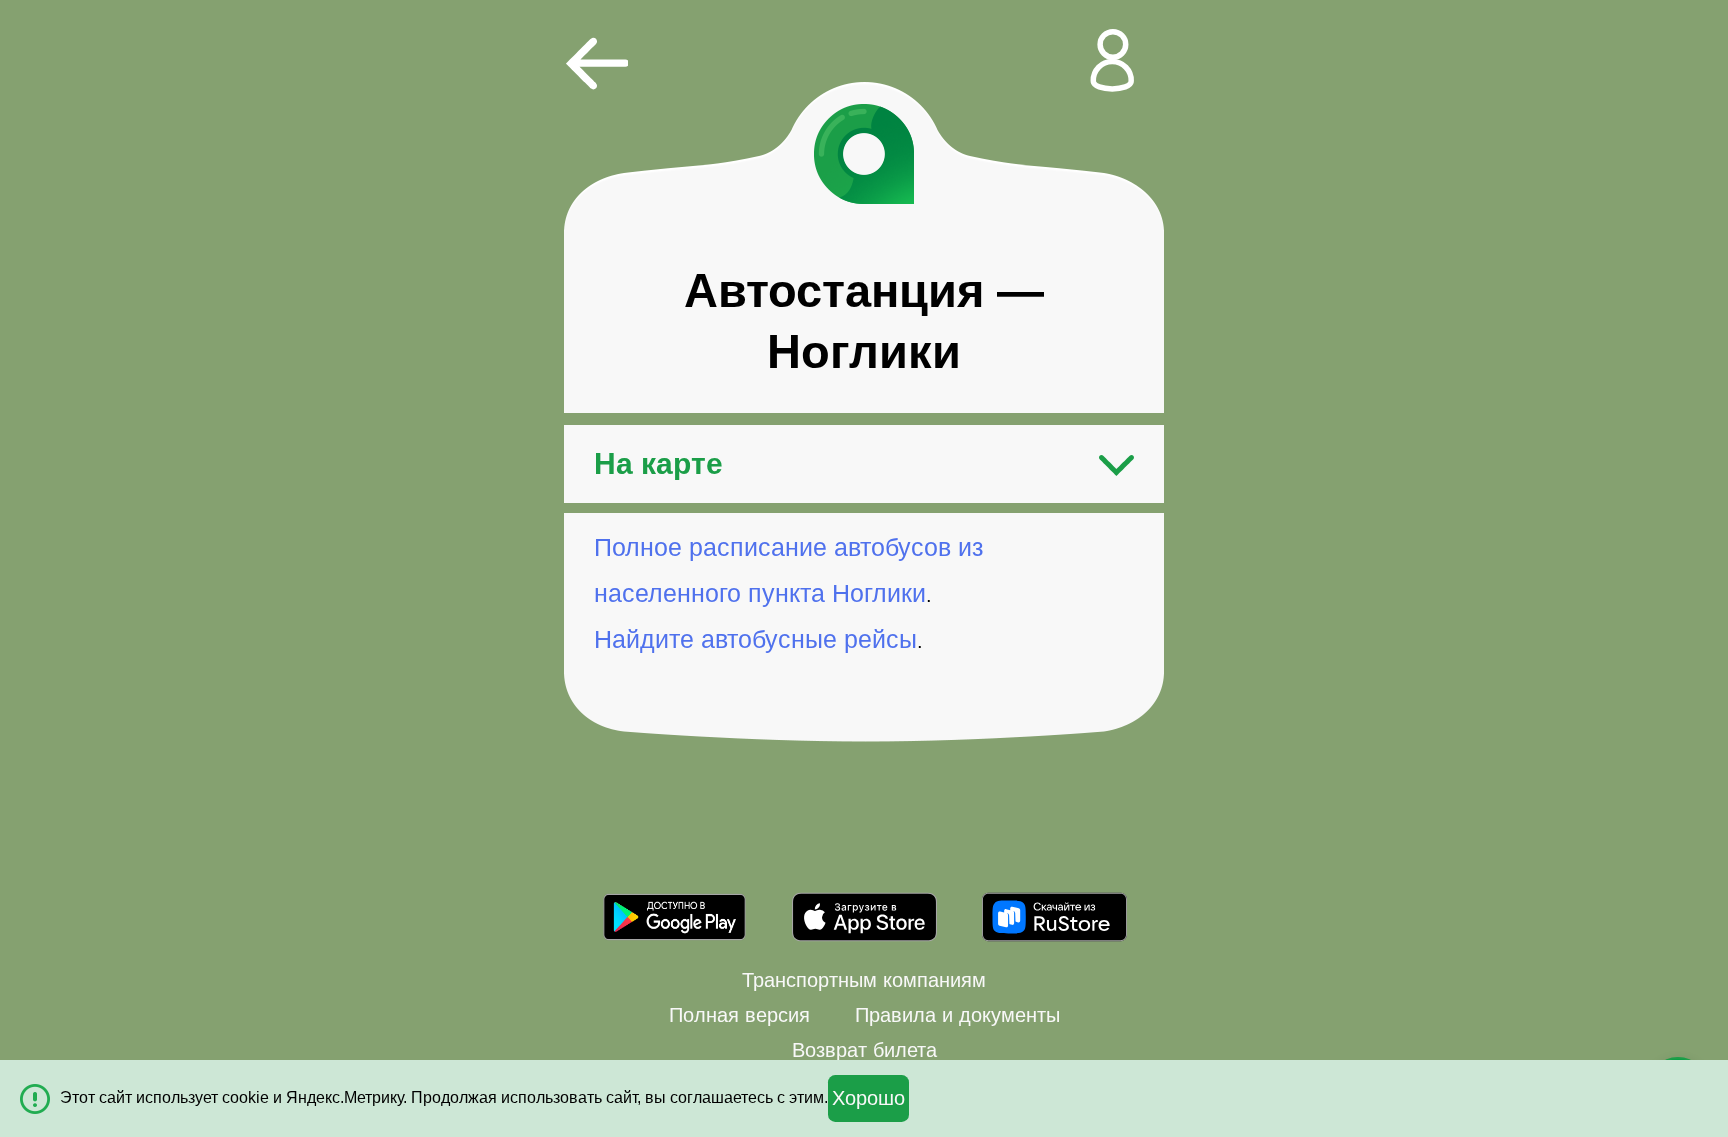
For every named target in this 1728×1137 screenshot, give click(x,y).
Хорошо (868, 1098)
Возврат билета (864, 1050)
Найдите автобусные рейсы (755, 639)
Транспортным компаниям (864, 980)
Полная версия (739, 1015)
